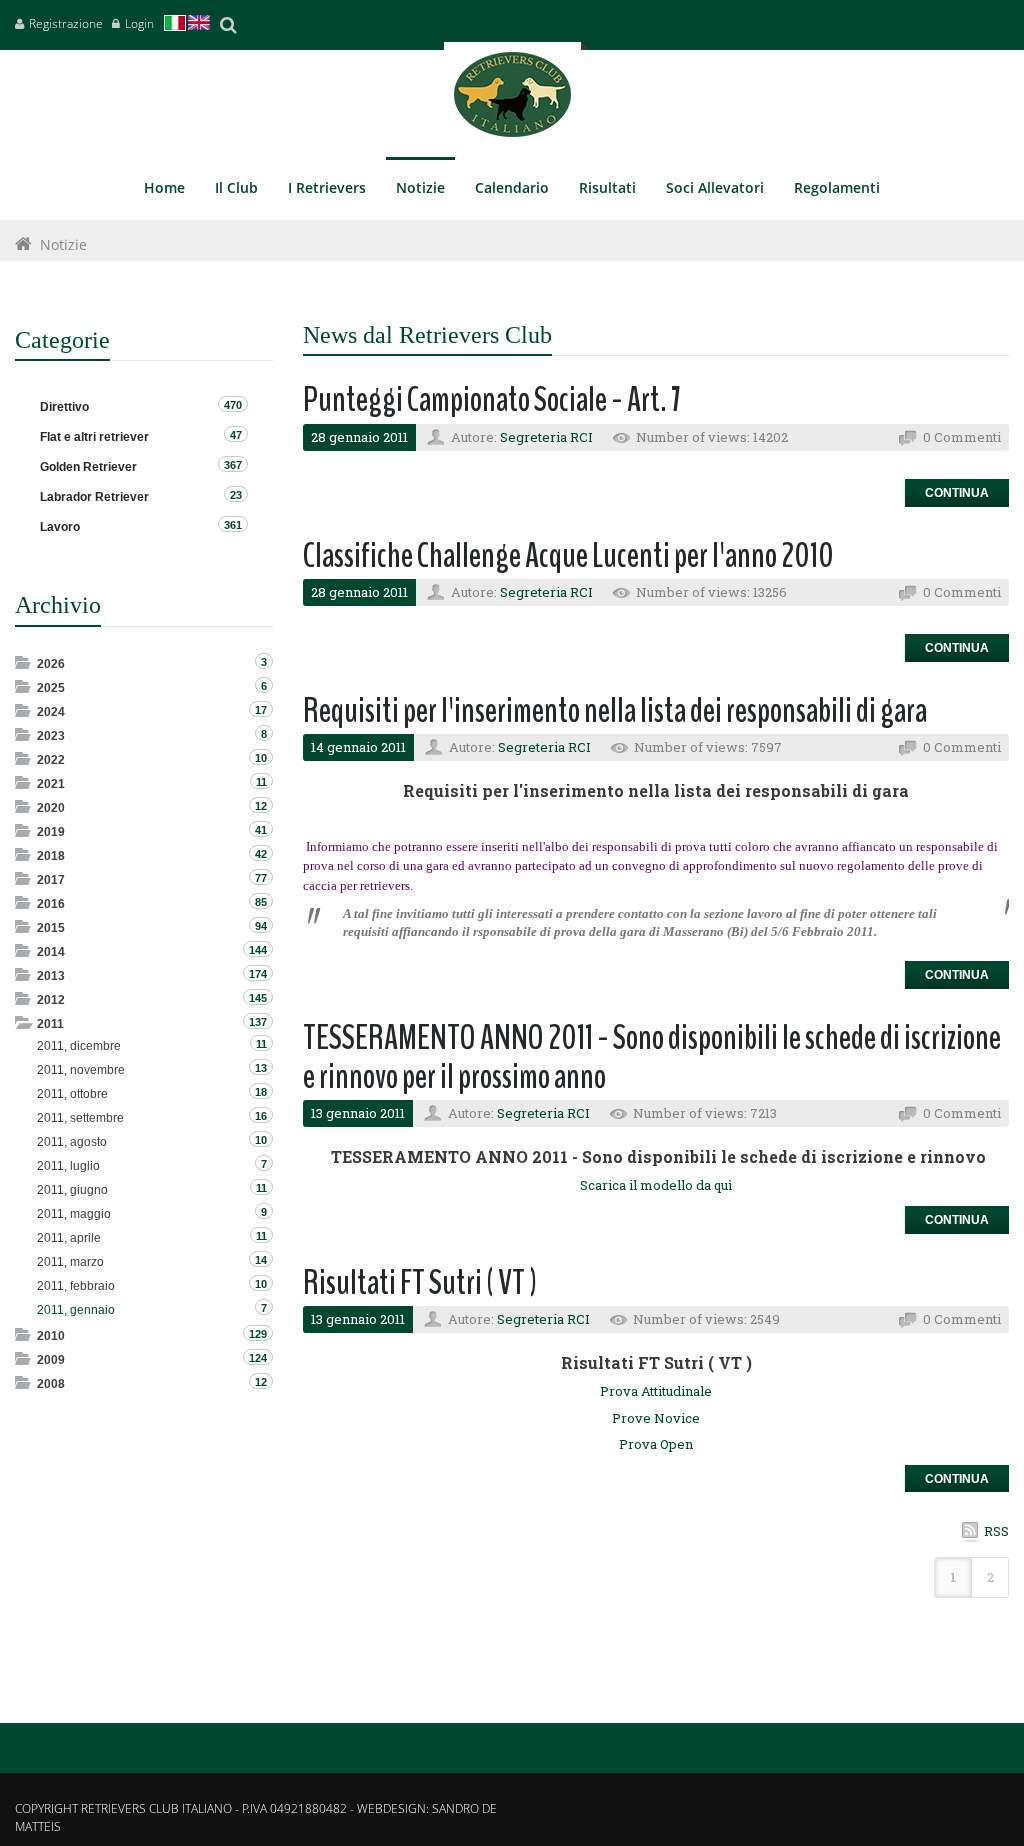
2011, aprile (69, 1238)
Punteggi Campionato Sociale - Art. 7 (492, 399)
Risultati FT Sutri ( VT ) (420, 1282)
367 (233, 465)
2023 (51, 736)
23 (236, 495)
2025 (51, 688)
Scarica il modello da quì (656, 1185)
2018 (51, 856)
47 (236, 435)
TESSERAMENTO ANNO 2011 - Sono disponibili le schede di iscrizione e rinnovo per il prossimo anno (652, 1057)
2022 (51, 760)
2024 (51, 712)
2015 (51, 928)
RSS (996, 1531)
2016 (51, 904)
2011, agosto (72, 1142)
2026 (51, 664)
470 (233, 405)
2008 (51, 1384)
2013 (51, 976)
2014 (51, 952)
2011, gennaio (76, 1310)
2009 (51, 1360)
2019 (51, 832)
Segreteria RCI (546, 437)
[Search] (228, 25)
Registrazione (66, 23)
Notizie (63, 244)
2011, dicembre (79, 1046)
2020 (51, 808)
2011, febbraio (76, 1286)
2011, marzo (70, 1262)
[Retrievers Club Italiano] (512, 99)
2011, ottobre (72, 1094)
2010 (51, 1336)
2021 (51, 784)
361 (233, 525)
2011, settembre (80, 1118)
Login (139, 23)
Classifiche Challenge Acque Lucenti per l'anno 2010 (568, 555)
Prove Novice (656, 1418)
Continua (957, 493)
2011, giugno (72, 1190)
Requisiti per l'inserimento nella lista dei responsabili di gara (615, 710)
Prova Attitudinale (656, 1391)
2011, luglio (68, 1166)
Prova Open (656, 1444)
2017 (51, 880)
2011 (50, 1024)
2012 (51, 1000)
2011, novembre (81, 1070)
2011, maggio (74, 1214)
